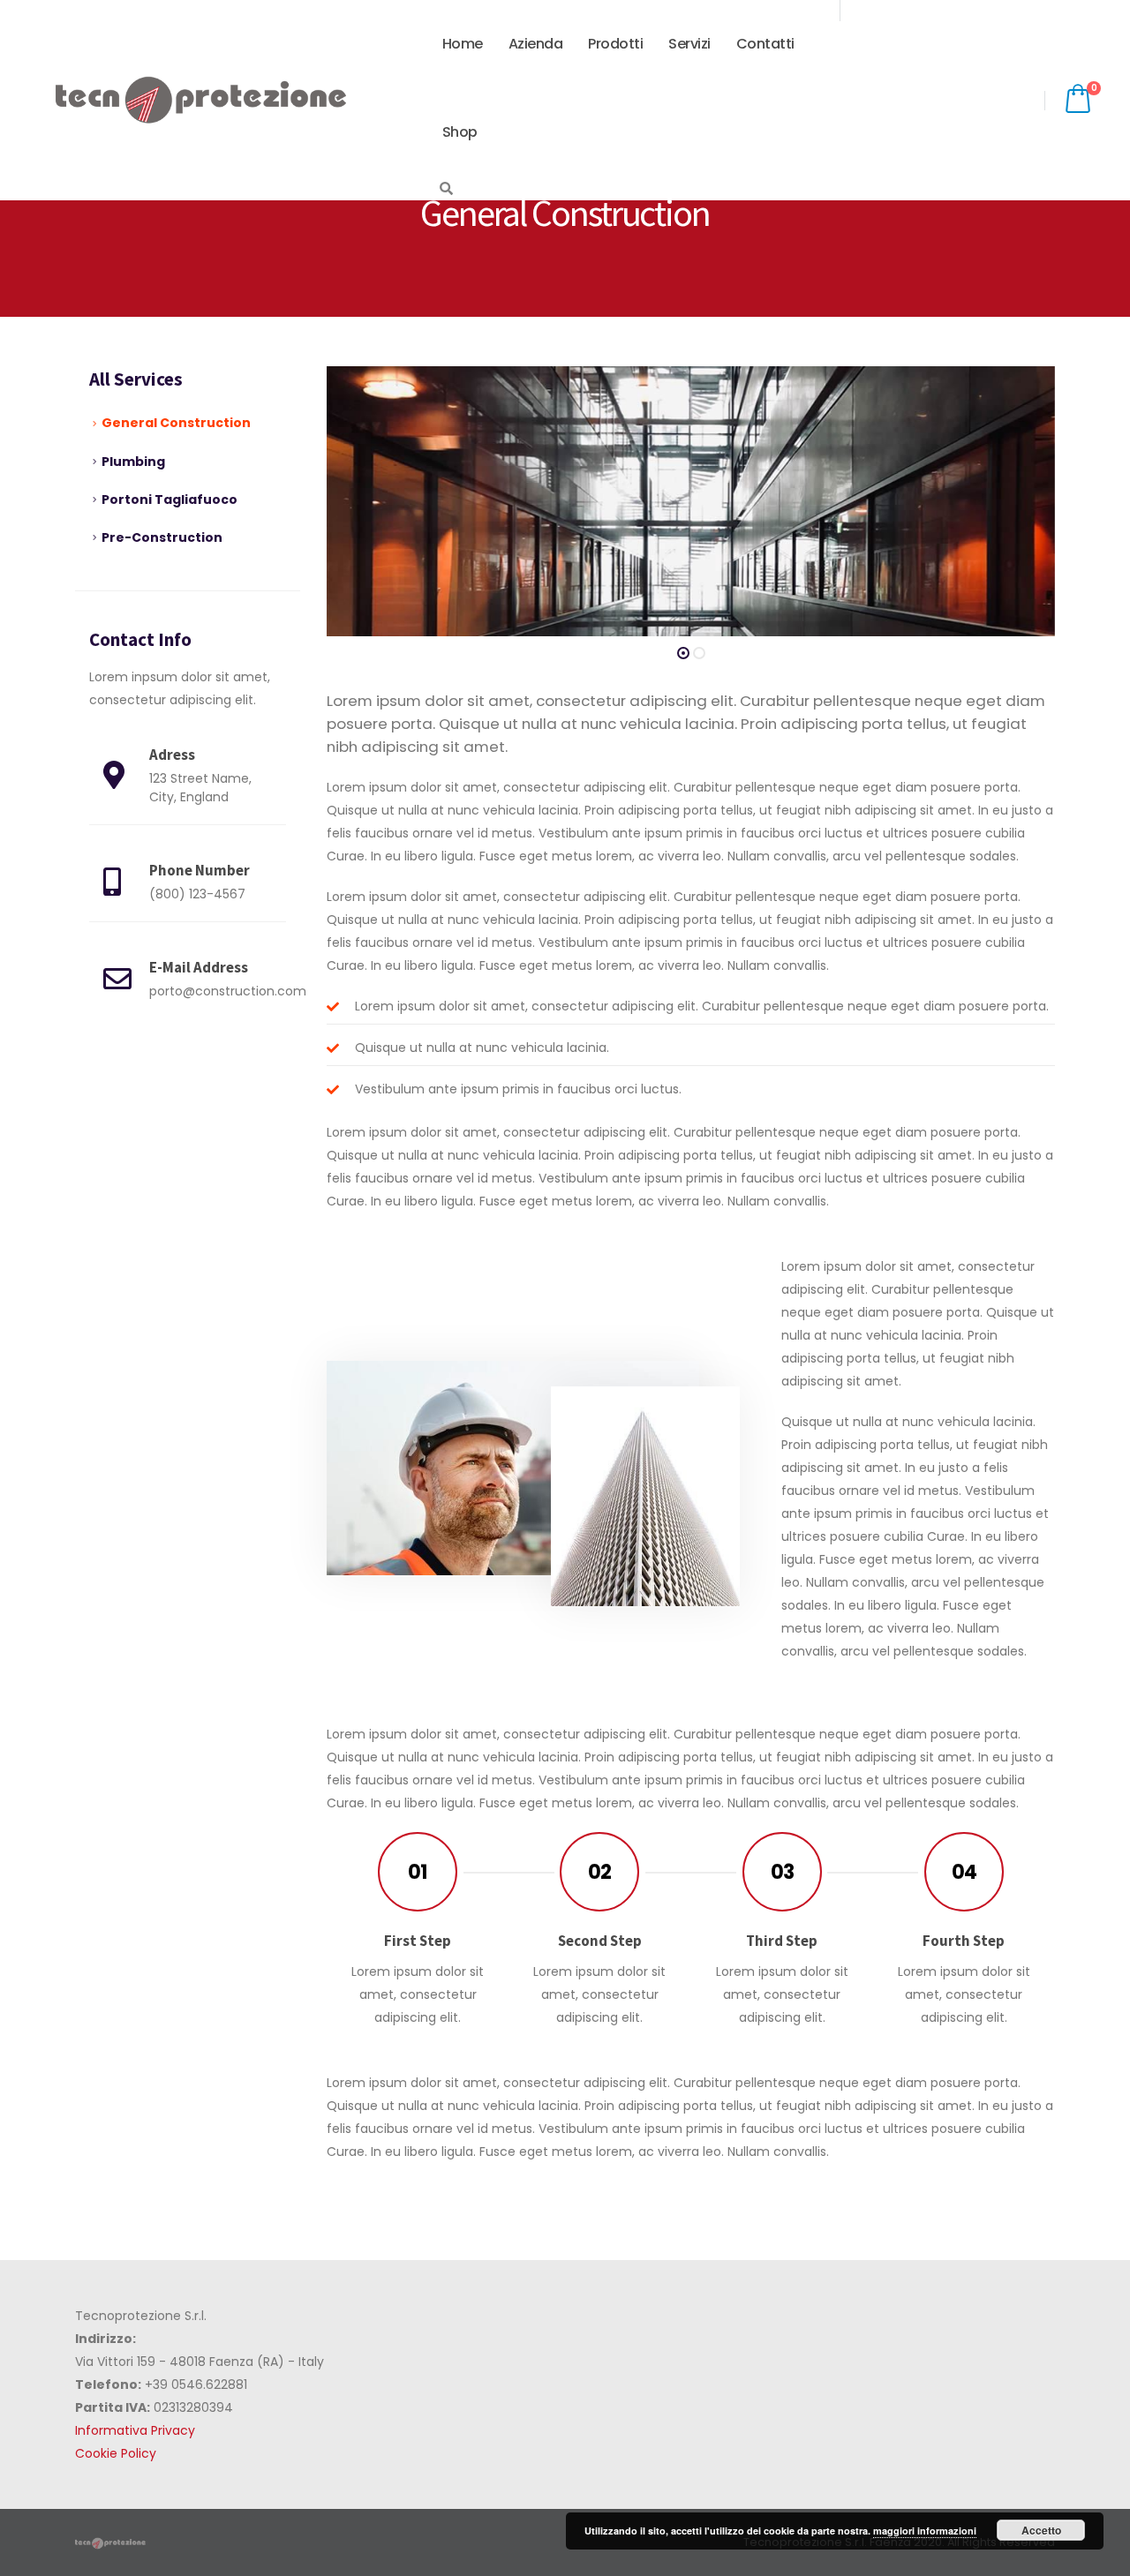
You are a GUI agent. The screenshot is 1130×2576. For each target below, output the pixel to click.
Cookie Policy (116, 2453)
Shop (460, 132)
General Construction (176, 423)
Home (463, 44)
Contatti (765, 44)
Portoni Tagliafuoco (169, 499)
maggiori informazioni (925, 2531)
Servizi (689, 44)
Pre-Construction (162, 537)
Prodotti (615, 44)
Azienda (536, 44)
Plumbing (133, 462)
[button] (683, 653)
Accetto (1041, 2530)
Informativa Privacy (135, 2430)
